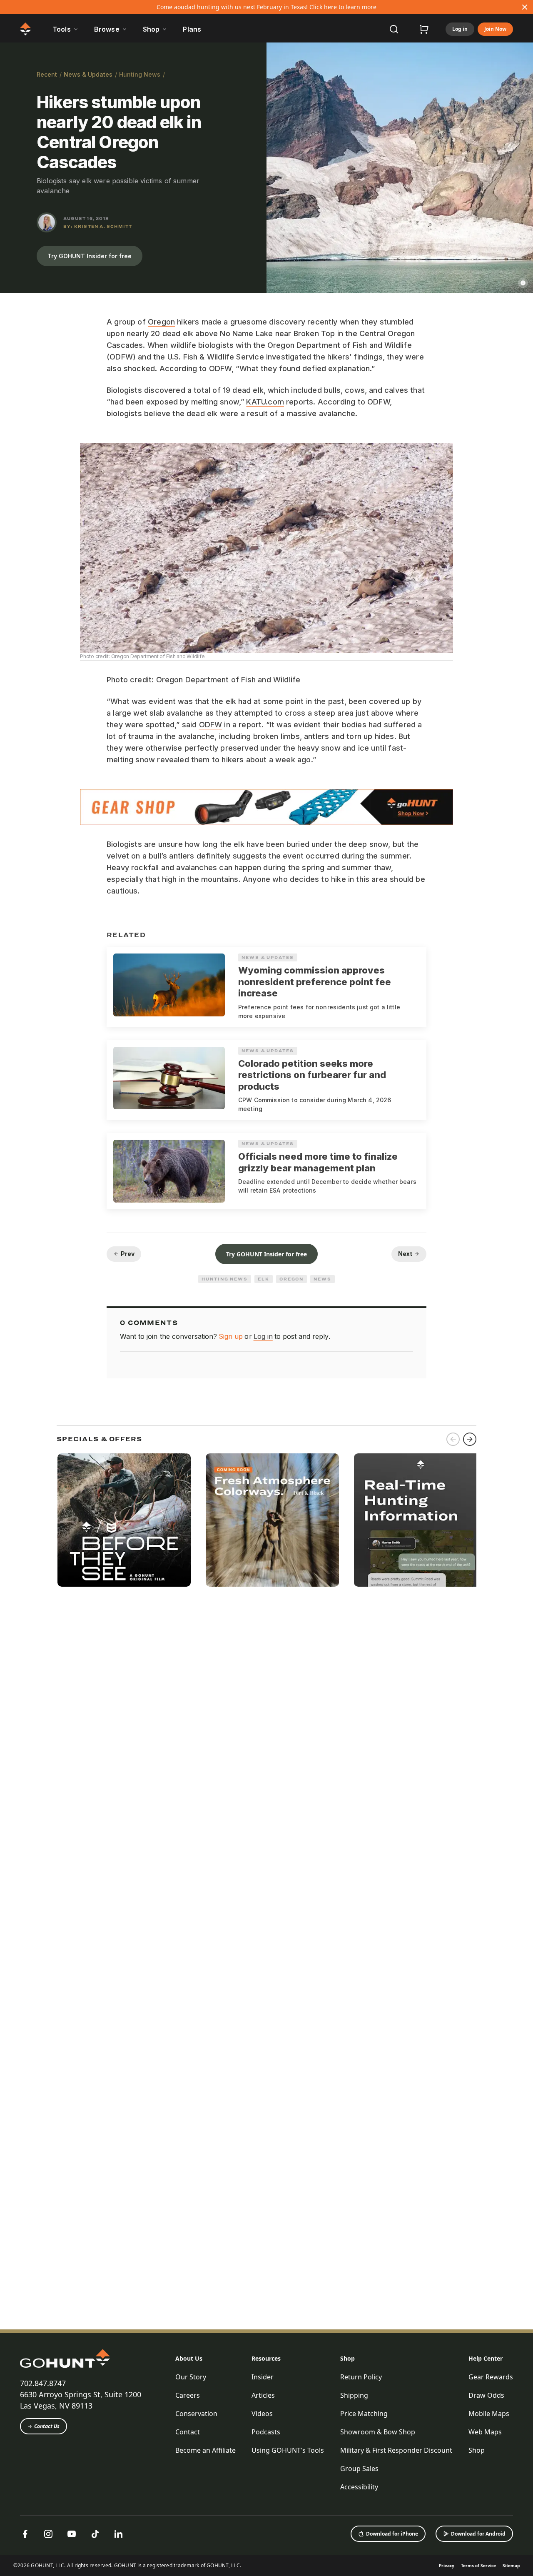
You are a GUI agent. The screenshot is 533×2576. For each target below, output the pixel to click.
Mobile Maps (489, 2414)
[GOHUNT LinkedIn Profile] (118, 2534)
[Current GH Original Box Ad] (124, 1520)
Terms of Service (478, 2566)
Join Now (495, 29)
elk (188, 333)
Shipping (354, 2395)
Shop (347, 2358)
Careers (188, 2395)
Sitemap (511, 2566)
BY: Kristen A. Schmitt (98, 226)
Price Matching (364, 2414)
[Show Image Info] (523, 283)
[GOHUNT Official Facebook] (25, 2534)
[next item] (470, 1439)
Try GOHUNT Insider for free (90, 256)
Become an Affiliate (205, 2450)
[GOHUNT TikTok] (95, 2534)
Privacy (447, 2566)
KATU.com (265, 402)
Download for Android (478, 2534)
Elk (264, 1279)
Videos (262, 2414)
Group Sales (359, 2469)
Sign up (231, 1336)
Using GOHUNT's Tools (288, 2450)
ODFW (220, 368)
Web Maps (485, 2432)
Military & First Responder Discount (396, 2450)
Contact (188, 2432)
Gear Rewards (491, 2377)
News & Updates (88, 74)
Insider (263, 2377)
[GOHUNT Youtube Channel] (72, 2534)
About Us (189, 2358)
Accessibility (359, 2487)
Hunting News (140, 74)
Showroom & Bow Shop (378, 2432)
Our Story (191, 2377)
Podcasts (266, 2432)
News (323, 1279)
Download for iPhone (392, 2534)
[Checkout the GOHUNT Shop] (424, 29)
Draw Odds (486, 2395)
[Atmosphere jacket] (272, 1520)
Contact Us (47, 2426)
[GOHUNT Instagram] (48, 2534)
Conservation (196, 2414)
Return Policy (361, 2377)
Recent (47, 74)
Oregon (161, 322)
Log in (460, 29)
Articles (263, 2395)
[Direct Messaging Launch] (421, 1520)
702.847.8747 (43, 2383)
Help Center (486, 2358)
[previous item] (453, 1439)
